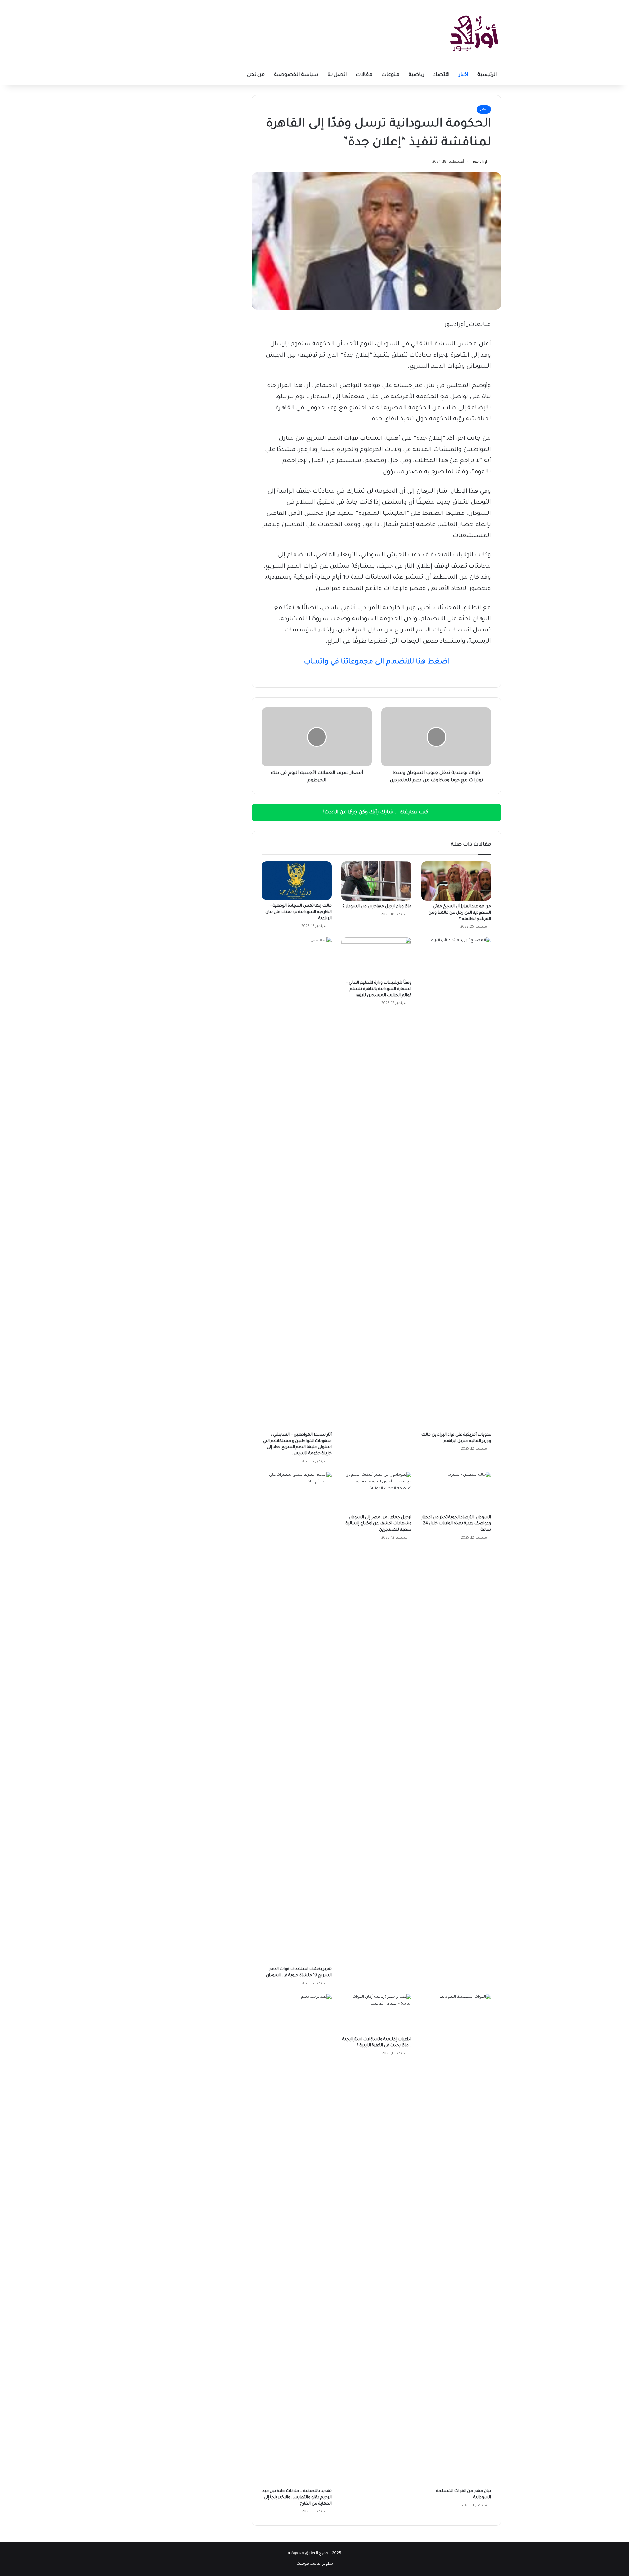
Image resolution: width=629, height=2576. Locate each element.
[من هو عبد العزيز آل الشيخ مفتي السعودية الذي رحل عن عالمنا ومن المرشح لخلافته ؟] (456, 881)
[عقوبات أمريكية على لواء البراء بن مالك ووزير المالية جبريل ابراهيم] (456, 1183)
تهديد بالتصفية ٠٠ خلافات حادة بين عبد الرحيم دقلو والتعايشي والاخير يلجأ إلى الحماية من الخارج (297, 2498)
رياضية (416, 75)
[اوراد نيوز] (474, 33)
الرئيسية (487, 75)
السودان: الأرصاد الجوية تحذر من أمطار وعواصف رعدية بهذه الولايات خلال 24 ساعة (456, 1524)
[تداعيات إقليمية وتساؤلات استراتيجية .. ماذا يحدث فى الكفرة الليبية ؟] (376, 2013)
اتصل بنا (337, 75)
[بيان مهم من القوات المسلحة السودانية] (456, 2239)
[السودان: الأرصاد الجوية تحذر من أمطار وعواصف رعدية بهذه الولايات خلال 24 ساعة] (456, 1491)
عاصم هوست (308, 2564)
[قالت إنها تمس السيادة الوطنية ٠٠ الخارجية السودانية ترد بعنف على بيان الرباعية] (297, 881)
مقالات (364, 75)
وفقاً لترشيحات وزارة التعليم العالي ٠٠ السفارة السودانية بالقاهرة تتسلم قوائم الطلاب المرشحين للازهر (379, 989)
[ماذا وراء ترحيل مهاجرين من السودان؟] (376, 881)
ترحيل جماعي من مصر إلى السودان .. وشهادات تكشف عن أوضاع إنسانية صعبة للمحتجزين (379, 1524)
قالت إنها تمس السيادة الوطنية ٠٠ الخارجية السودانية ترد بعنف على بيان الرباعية (298, 912)
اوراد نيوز (480, 162)
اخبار (463, 75)
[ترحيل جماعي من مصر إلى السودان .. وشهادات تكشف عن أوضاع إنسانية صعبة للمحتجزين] (376, 1491)
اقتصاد (441, 75)
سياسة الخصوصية (296, 75)
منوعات (390, 75)
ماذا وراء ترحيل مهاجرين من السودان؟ (377, 907)
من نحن (256, 75)
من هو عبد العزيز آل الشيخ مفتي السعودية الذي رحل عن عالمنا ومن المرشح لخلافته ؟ (460, 913)
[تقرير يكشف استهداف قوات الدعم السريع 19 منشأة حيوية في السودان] (297, 1717)
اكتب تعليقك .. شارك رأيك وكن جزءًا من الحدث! (376, 813)
